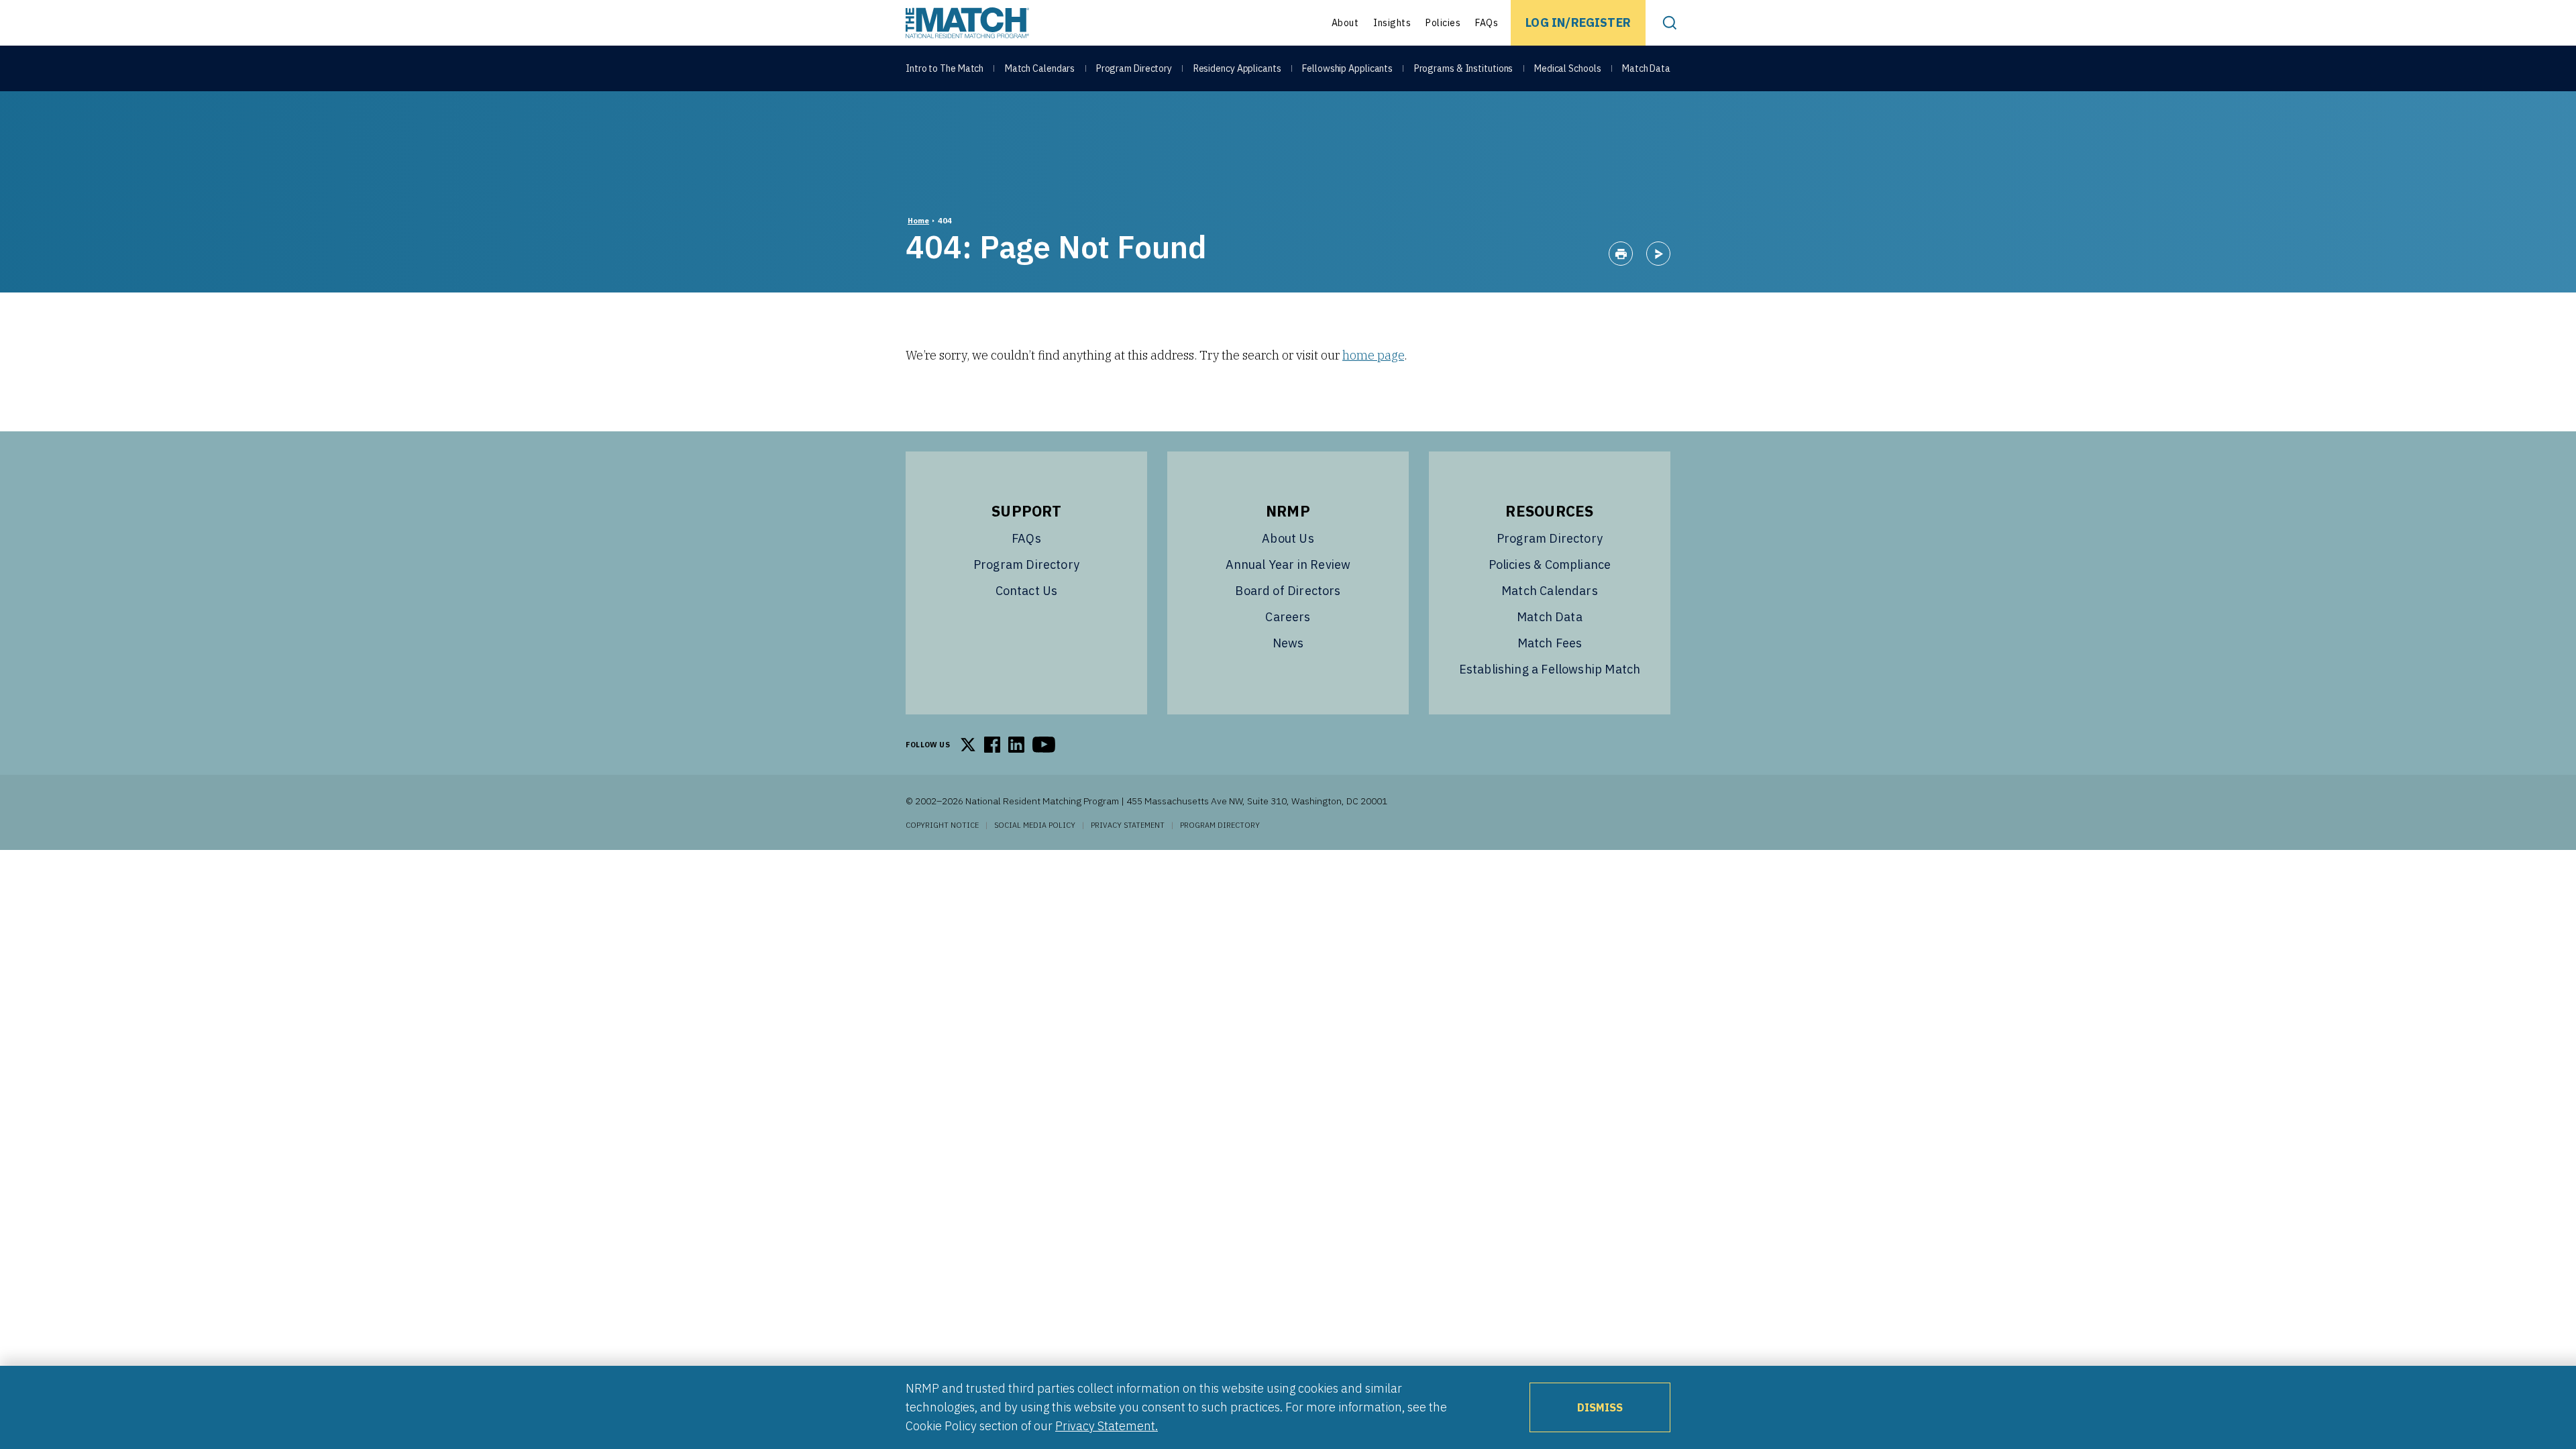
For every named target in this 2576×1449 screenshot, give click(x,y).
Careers (1288, 617)
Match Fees (1550, 643)
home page (1373, 355)
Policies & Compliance (1550, 565)
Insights (1392, 23)
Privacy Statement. (1107, 1426)
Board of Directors (1288, 591)
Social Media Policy (1035, 825)
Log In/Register (1578, 22)
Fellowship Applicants (1347, 68)
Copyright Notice (942, 825)
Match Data (1646, 68)
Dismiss (1600, 1407)
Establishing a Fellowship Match (1550, 669)
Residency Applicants (1237, 68)
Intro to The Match (945, 68)
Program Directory (1134, 68)
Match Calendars (1040, 68)
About (1345, 23)
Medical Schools (1568, 68)
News (1288, 643)
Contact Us (1027, 591)
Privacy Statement (1128, 825)
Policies (1443, 23)
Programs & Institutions (1464, 68)
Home (918, 221)
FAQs (1487, 23)
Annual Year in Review (1288, 565)
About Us (1288, 538)
